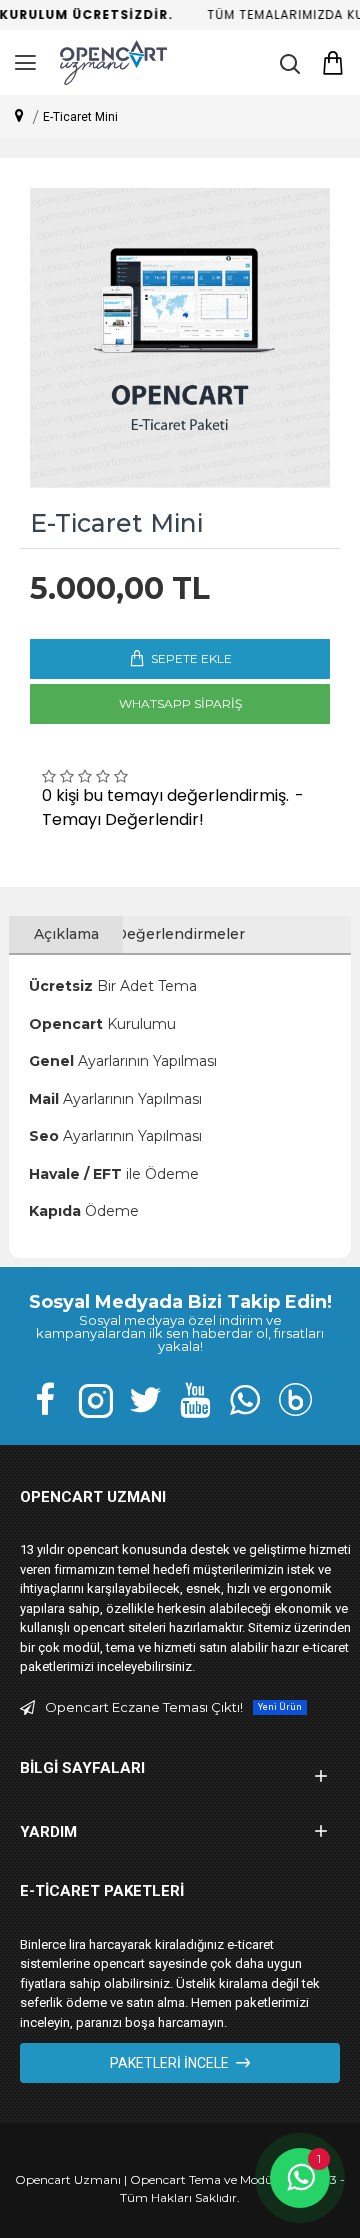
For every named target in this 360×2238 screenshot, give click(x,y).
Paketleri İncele (169, 2063)
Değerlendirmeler (180, 934)
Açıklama (66, 934)
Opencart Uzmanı (68, 2179)
